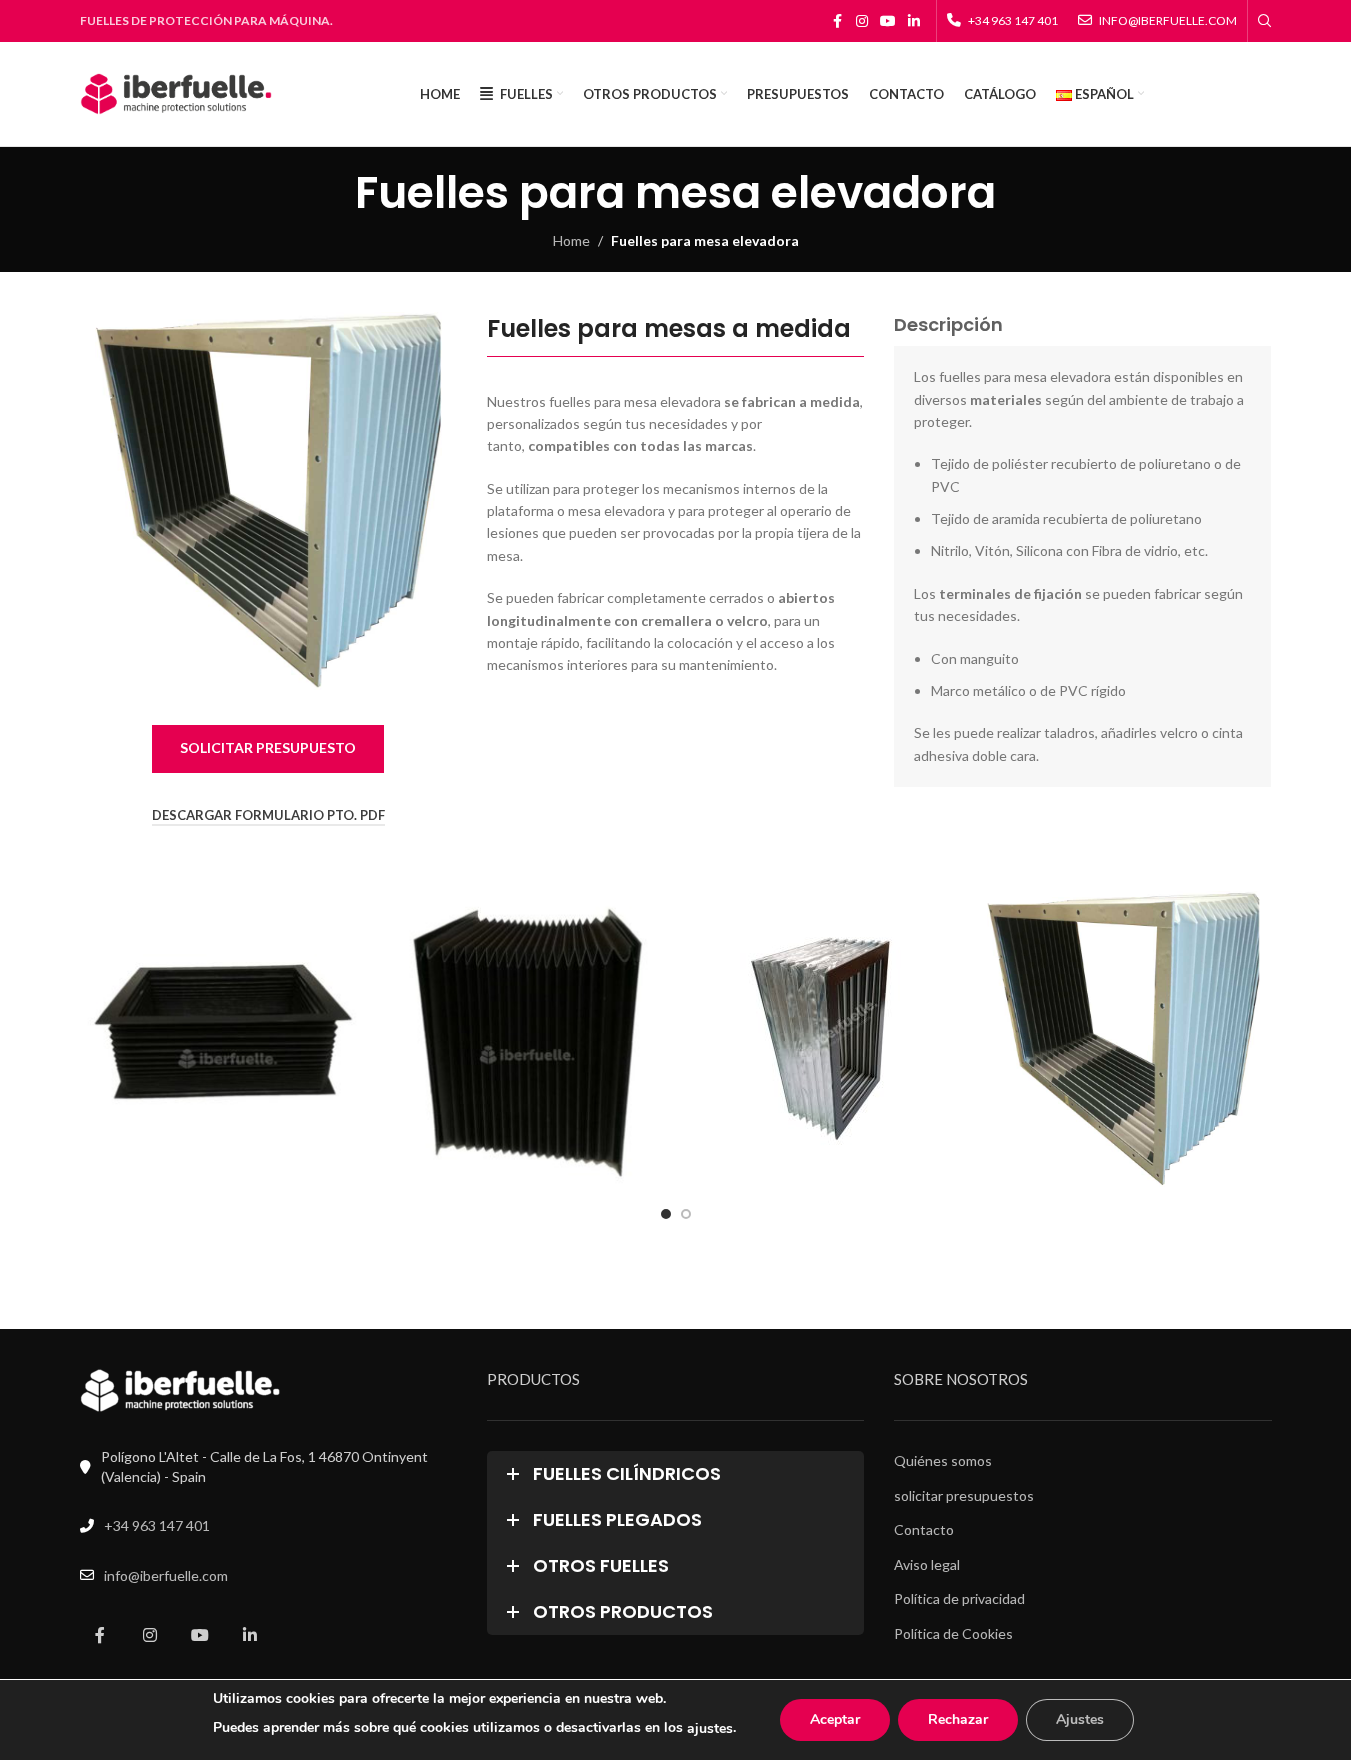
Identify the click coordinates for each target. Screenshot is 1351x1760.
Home (571, 240)
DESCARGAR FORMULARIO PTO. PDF (268, 815)
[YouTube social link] (888, 21)
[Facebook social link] (838, 21)
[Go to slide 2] (686, 1214)
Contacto (924, 1529)
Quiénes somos (943, 1460)
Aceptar (835, 1719)
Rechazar (958, 1719)
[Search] (1265, 21)
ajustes (710, 1728)
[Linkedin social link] (914, 21)
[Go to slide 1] (666, 1214)
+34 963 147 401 (157, 1525)
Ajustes (1080, 1719)
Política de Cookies (953, 1633)
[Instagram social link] (862, 21)
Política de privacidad (959, 1598)
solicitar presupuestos (964, 1495)
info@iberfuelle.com (166, 1575)
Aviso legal (927, 1564)
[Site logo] (176, 92)
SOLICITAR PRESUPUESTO (268, 747)
